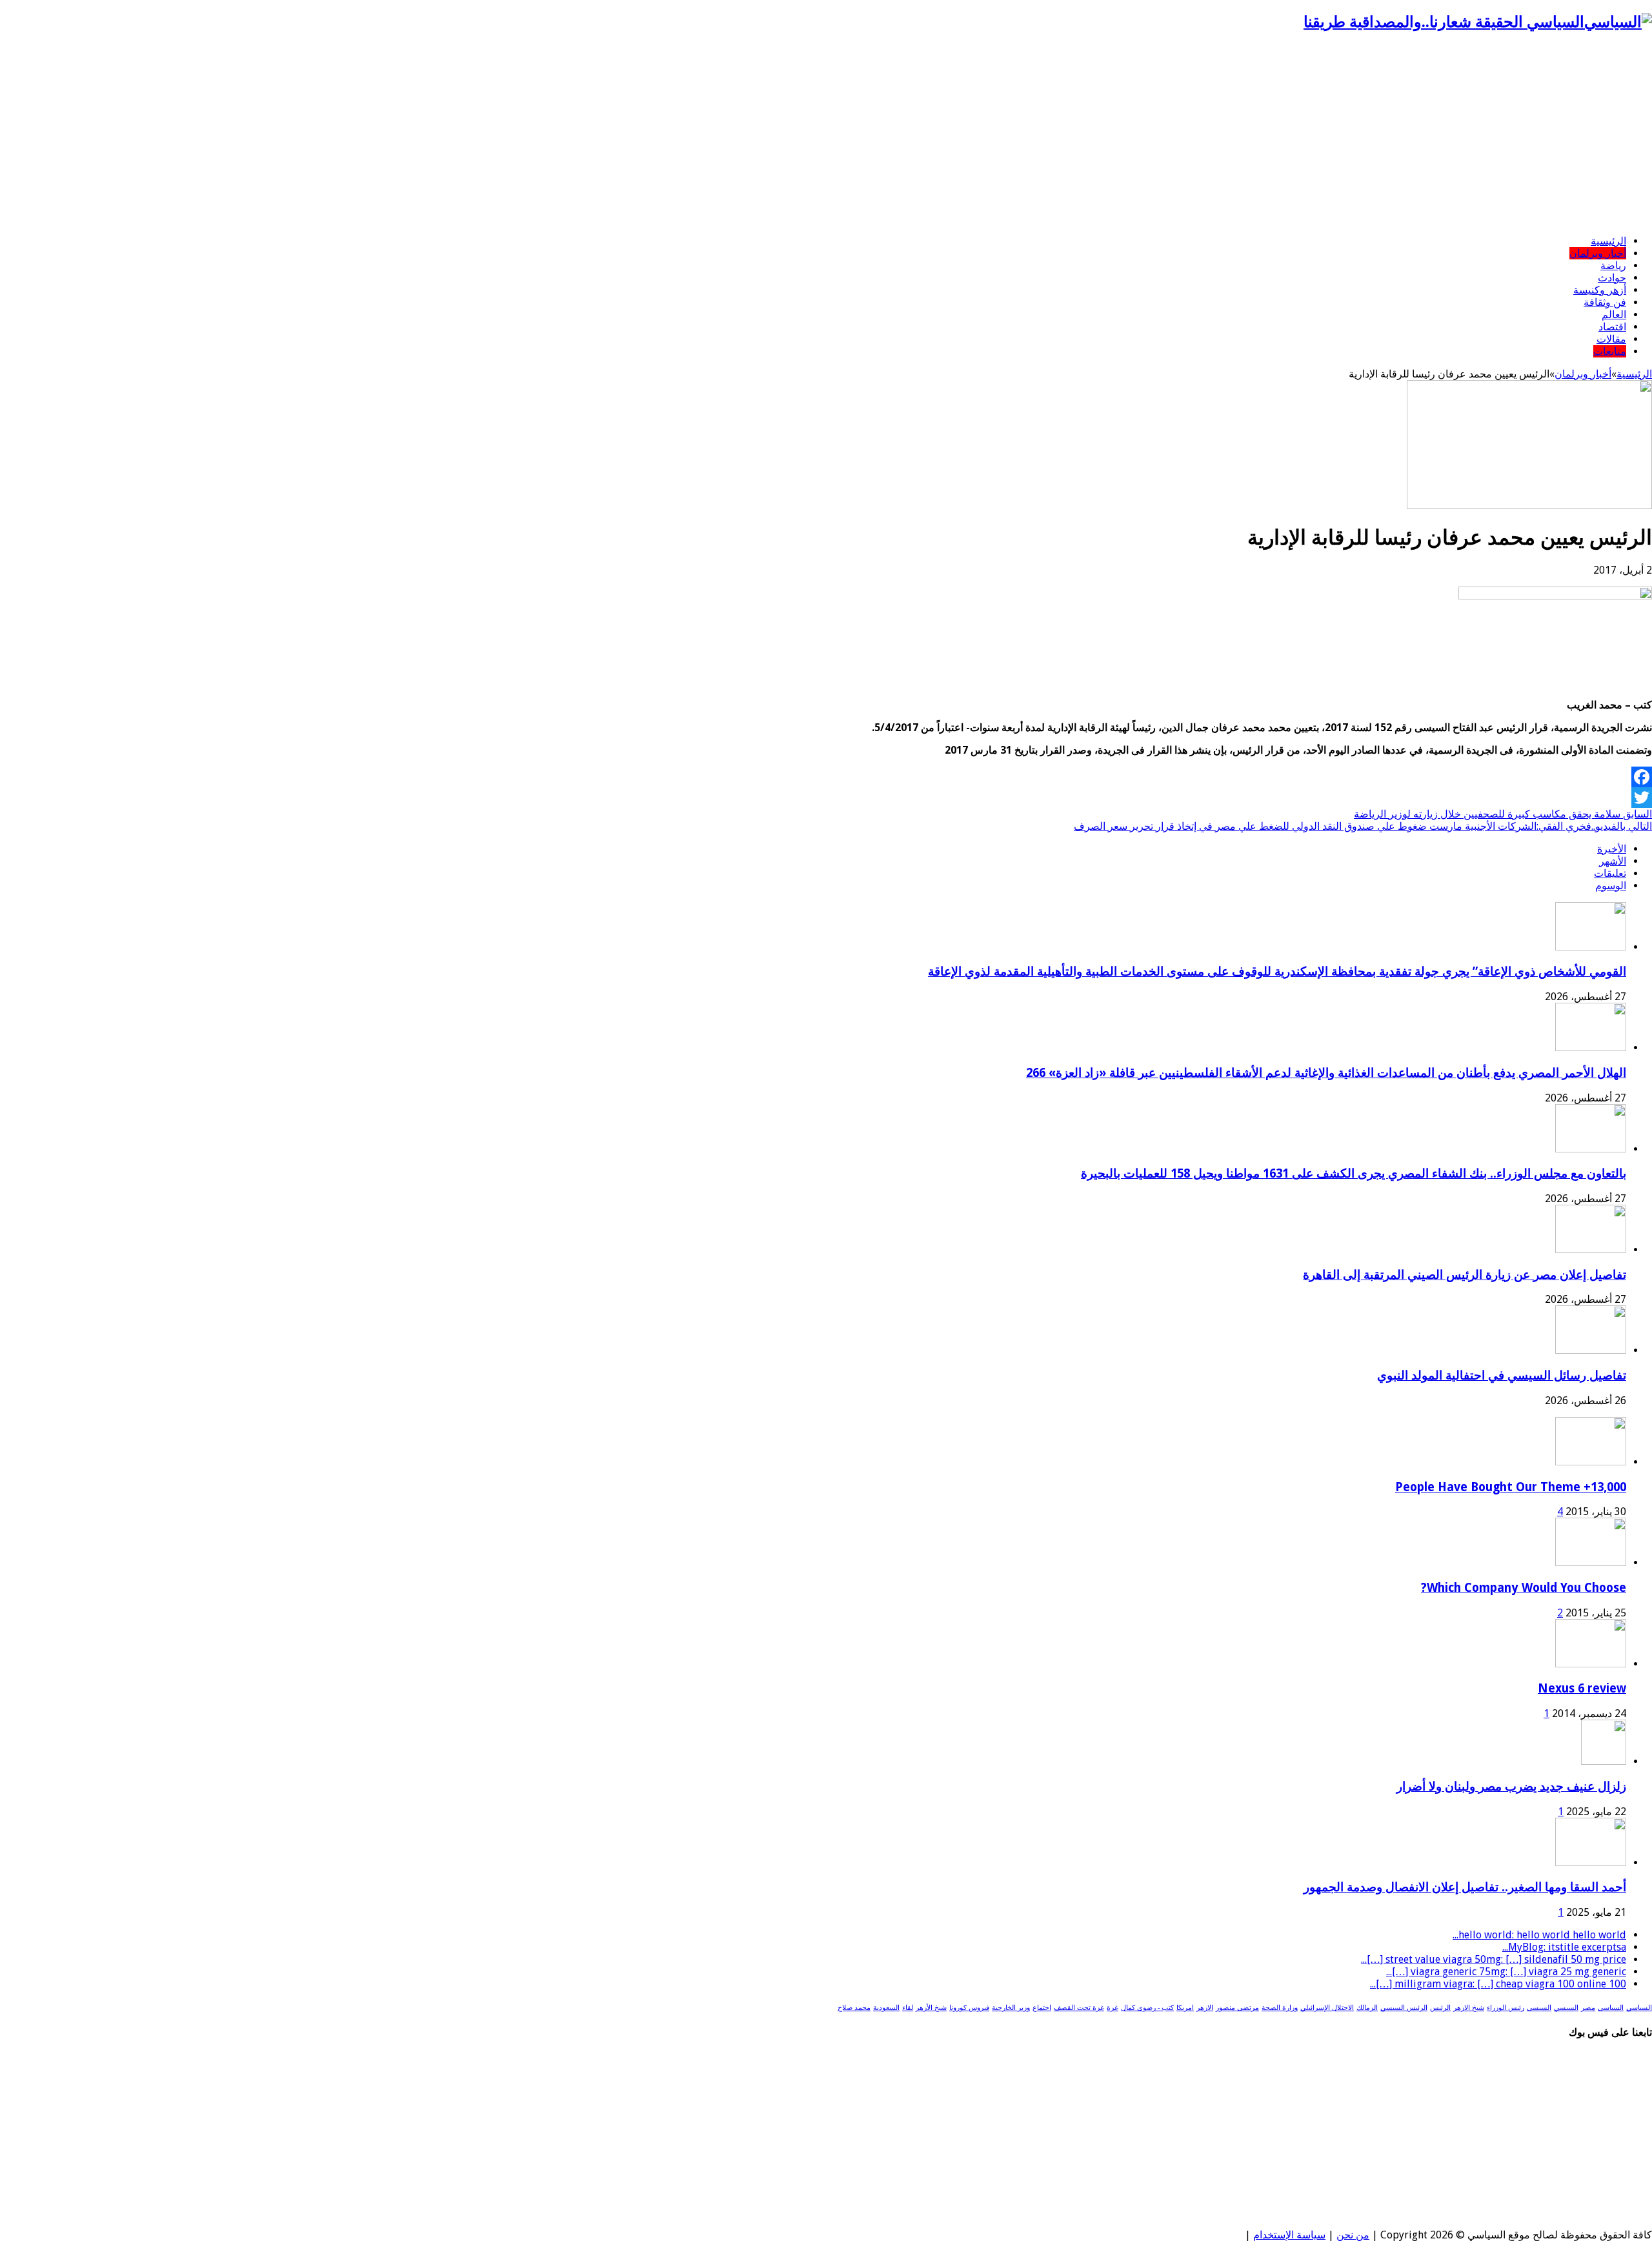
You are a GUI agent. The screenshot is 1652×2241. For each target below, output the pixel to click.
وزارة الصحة (1280, 2008)
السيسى (1539, 2008)
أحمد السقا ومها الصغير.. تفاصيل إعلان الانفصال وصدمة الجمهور (1465, 1887)
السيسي (1566, 2008)
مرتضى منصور (1237, 2008)
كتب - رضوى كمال (1147, 2008)
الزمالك (1367, 2008)
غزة (1113, 2008)
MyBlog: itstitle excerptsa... (1564, 1947)
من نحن (1353, 2235)
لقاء (908, 2008)
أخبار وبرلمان (1598, 253)
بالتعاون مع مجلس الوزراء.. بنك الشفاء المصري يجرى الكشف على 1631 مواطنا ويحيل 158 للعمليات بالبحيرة (1354, 1173)
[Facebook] (826, 777)
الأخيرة (1612, 849)
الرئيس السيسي (1404, 2008)
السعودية (886, 2008)
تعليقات (1610, 873)
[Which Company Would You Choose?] (1591, 1563)
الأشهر (1613, 861)
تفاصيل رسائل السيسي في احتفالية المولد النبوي (1502, 1375)
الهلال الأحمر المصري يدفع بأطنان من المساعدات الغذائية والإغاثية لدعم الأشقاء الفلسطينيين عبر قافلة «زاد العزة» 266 (1326, 1073)
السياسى (1611, 2008)
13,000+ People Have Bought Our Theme (1511, 1487)
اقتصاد (1612, 327)
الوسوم (1611, 886)
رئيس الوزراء (1506, 2008)
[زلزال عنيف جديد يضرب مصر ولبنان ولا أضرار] (1604, 1761)
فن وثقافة (1605, 302)
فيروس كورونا (969, 2008)
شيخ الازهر (1469, 2008)
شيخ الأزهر (931, 2008)
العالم (1614, 315)
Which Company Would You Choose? (1524, 1588)
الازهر (1205, 2008)
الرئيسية (1608, 241)
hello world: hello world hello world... (1539, 1935)
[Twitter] (826, 798)
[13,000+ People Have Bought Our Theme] (1591, 1462)
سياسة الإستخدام (1289, 2235)
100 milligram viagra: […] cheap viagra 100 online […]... (1498, 1984)
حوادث (1612, 278)
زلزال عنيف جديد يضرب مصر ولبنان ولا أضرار (1511, 1786)
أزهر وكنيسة (1600, 290)
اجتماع (1042, 2008)
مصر (1588, 2008)
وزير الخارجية (1011, 2008)
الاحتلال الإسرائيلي (1327, 2008)
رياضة (1613, 266)
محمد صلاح (854, 2008)
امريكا (1185, 2008)
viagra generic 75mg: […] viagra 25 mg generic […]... (1506, 1972)
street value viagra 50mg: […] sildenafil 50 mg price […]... (1494, 1959)
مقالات (1611, 339)
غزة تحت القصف (1079, 2008)
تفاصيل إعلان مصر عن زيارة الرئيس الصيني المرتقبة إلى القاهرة (1465, 1275)
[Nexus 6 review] (1591, 1664)
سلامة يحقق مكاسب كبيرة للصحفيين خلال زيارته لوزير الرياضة (1503, 814)
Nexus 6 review (1582, 1688)
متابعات (1610, 351)
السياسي (1639, 2008)
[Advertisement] (826, 134)
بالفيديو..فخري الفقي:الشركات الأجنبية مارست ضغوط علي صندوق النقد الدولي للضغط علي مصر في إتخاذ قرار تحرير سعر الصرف (1363, 826)
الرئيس (1440, 2008)
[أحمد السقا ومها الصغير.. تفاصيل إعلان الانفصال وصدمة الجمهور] (1591, 1863)
